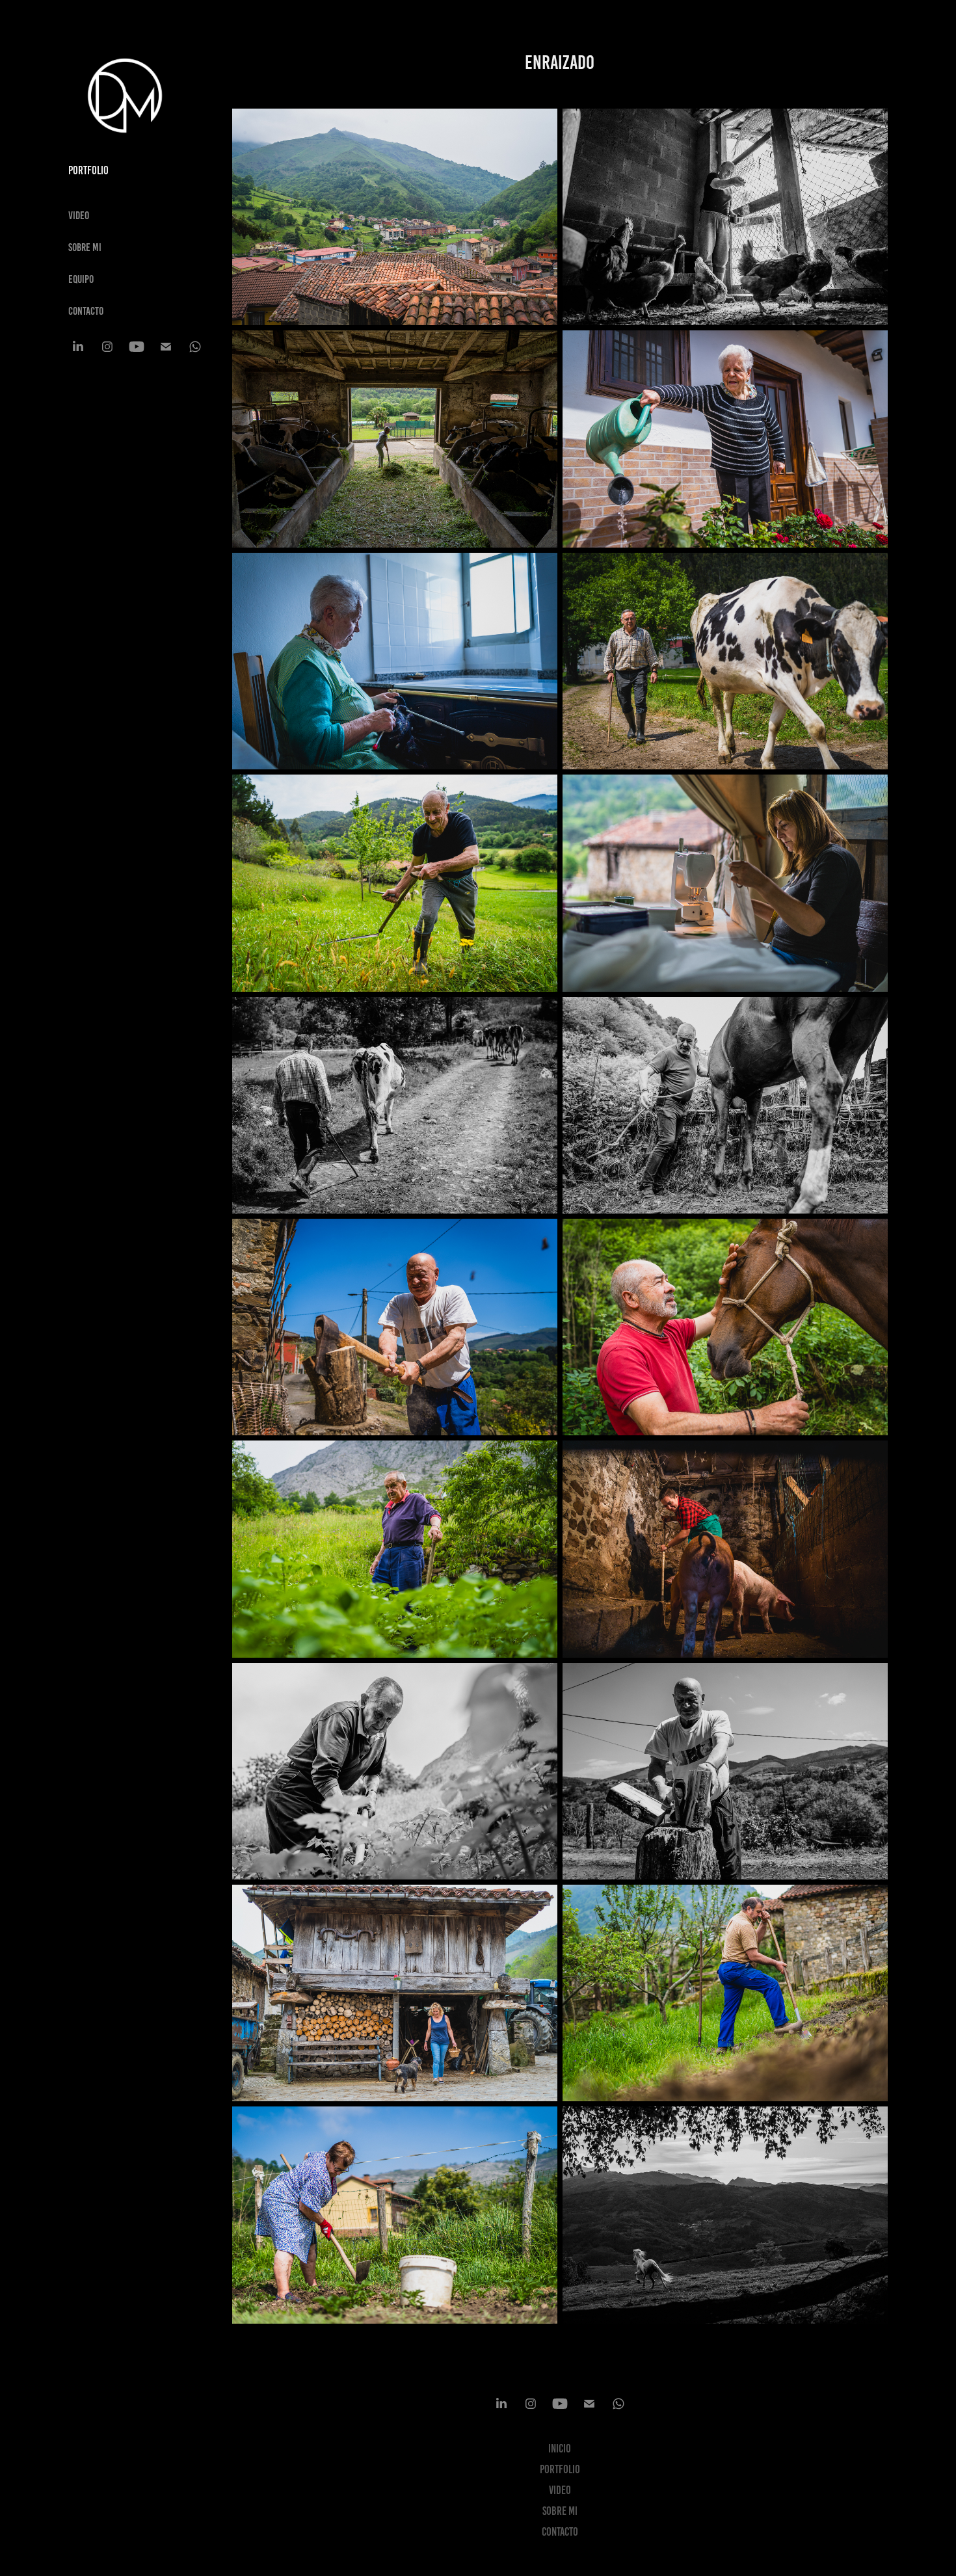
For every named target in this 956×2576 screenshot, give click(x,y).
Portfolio (88, 170)
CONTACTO (560, 2532)
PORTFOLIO (560, 2469)
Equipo (81, 279)
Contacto (86, 311)
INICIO (560, 2449)
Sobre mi (85, 247)
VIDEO (79, 215)
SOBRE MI (560, 2511)
